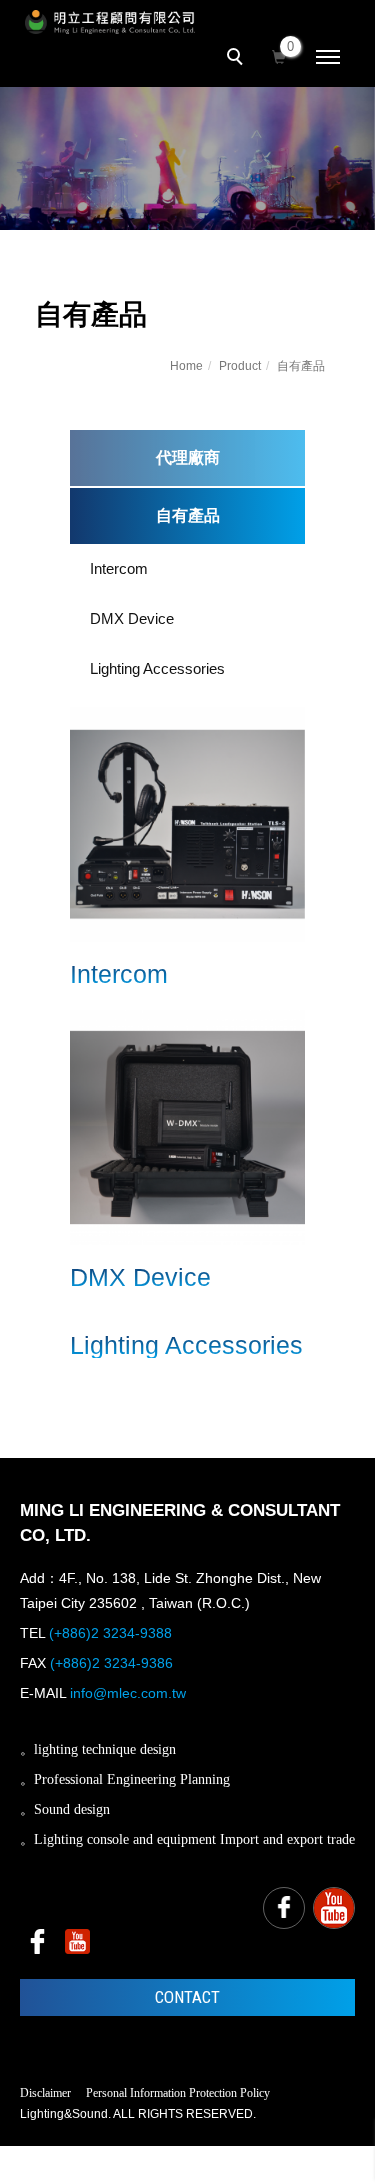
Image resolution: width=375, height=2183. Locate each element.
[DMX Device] (187, 1125)
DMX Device (132, 618)
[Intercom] (187, 822)
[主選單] (328, 58)
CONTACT (187, 1997)
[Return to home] (110, 22)
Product (240, 366)
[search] (238, 59)
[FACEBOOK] (284, 1908)
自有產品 (301, 366)
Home (186, 366)
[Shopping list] (279, 55)
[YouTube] (334, 1908)
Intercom (119, 568)
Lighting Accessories (157, 668)
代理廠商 (188, 457)
